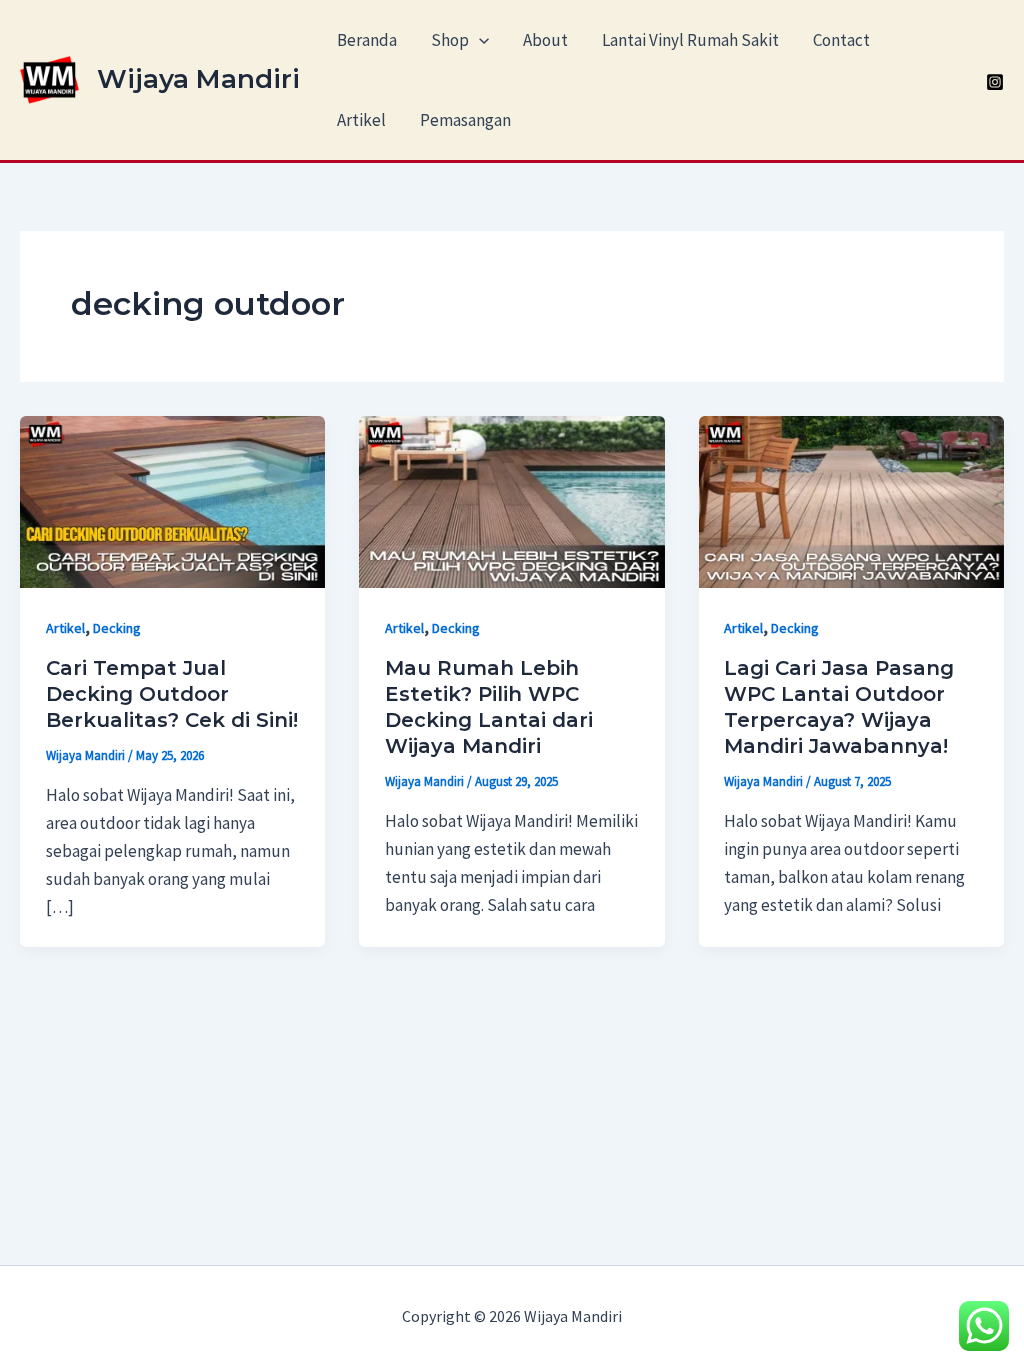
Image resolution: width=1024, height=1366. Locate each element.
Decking (117, 628)
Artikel (361, 120)
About (545, 40)
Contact (841, 40)
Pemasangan (465, 120)
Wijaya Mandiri (198, 79)
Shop (450, 40)
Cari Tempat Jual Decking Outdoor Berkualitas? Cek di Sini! (172, 694)
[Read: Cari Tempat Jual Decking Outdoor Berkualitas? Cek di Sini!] (172, 500)
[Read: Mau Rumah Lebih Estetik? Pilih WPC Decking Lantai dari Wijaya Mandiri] (511, 500)
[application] (479, 40)
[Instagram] (995, 82)
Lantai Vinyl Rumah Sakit (690, 40)
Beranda (367, 40)
